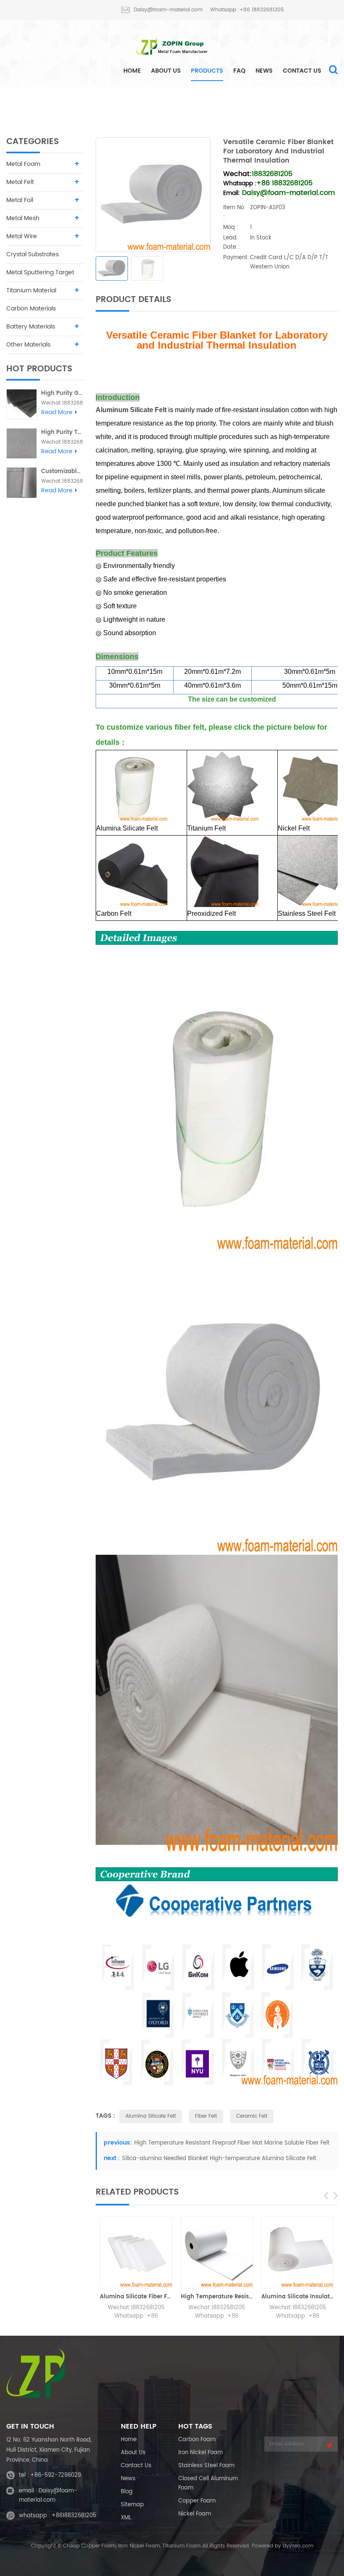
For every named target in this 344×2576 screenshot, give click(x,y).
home (132, 71)
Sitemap (132, 2505)
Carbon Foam (197, 2440)
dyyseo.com (298, 2546)
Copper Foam (197, 2501)
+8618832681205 (74, 2516)
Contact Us (302, 71)
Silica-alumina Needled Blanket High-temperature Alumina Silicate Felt (219, 2159)
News (264, 71)
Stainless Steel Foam (206, 2466)
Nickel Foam (195, 2514)
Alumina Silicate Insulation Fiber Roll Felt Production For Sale (297, 2297)
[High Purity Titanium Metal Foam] (22, 443)
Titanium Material (31, 290)
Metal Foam (23, 164)
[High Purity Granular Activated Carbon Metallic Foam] (22, 404)
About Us (166, 71)
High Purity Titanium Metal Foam (62, 432)
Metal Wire (22, 236)
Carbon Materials (31, 309)
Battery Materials (31, 327)
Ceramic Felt (252, 2116)
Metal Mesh (23, 218)
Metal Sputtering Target (40, 272)
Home (129, 2440)
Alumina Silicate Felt (213, 105)
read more (57, 413)
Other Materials (28, 345)
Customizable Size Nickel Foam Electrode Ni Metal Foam (62, 472)
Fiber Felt (206, 2116)
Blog (127, 2492)
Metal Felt (157, 105)
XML (126, 2518)
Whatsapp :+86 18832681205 (247, 10)
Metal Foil (20, 200)
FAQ (239, 71)
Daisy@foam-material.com (168, 10)
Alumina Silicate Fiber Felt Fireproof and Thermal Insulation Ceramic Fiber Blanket (136, 2297)
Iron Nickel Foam (201, 2453)
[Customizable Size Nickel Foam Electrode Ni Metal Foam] (22, 482)
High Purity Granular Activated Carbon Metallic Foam (62, 393)
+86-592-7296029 (56, 2475)
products (207, 71)
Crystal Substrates (33, 254)
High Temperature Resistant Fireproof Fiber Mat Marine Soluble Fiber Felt (232, 2143)
